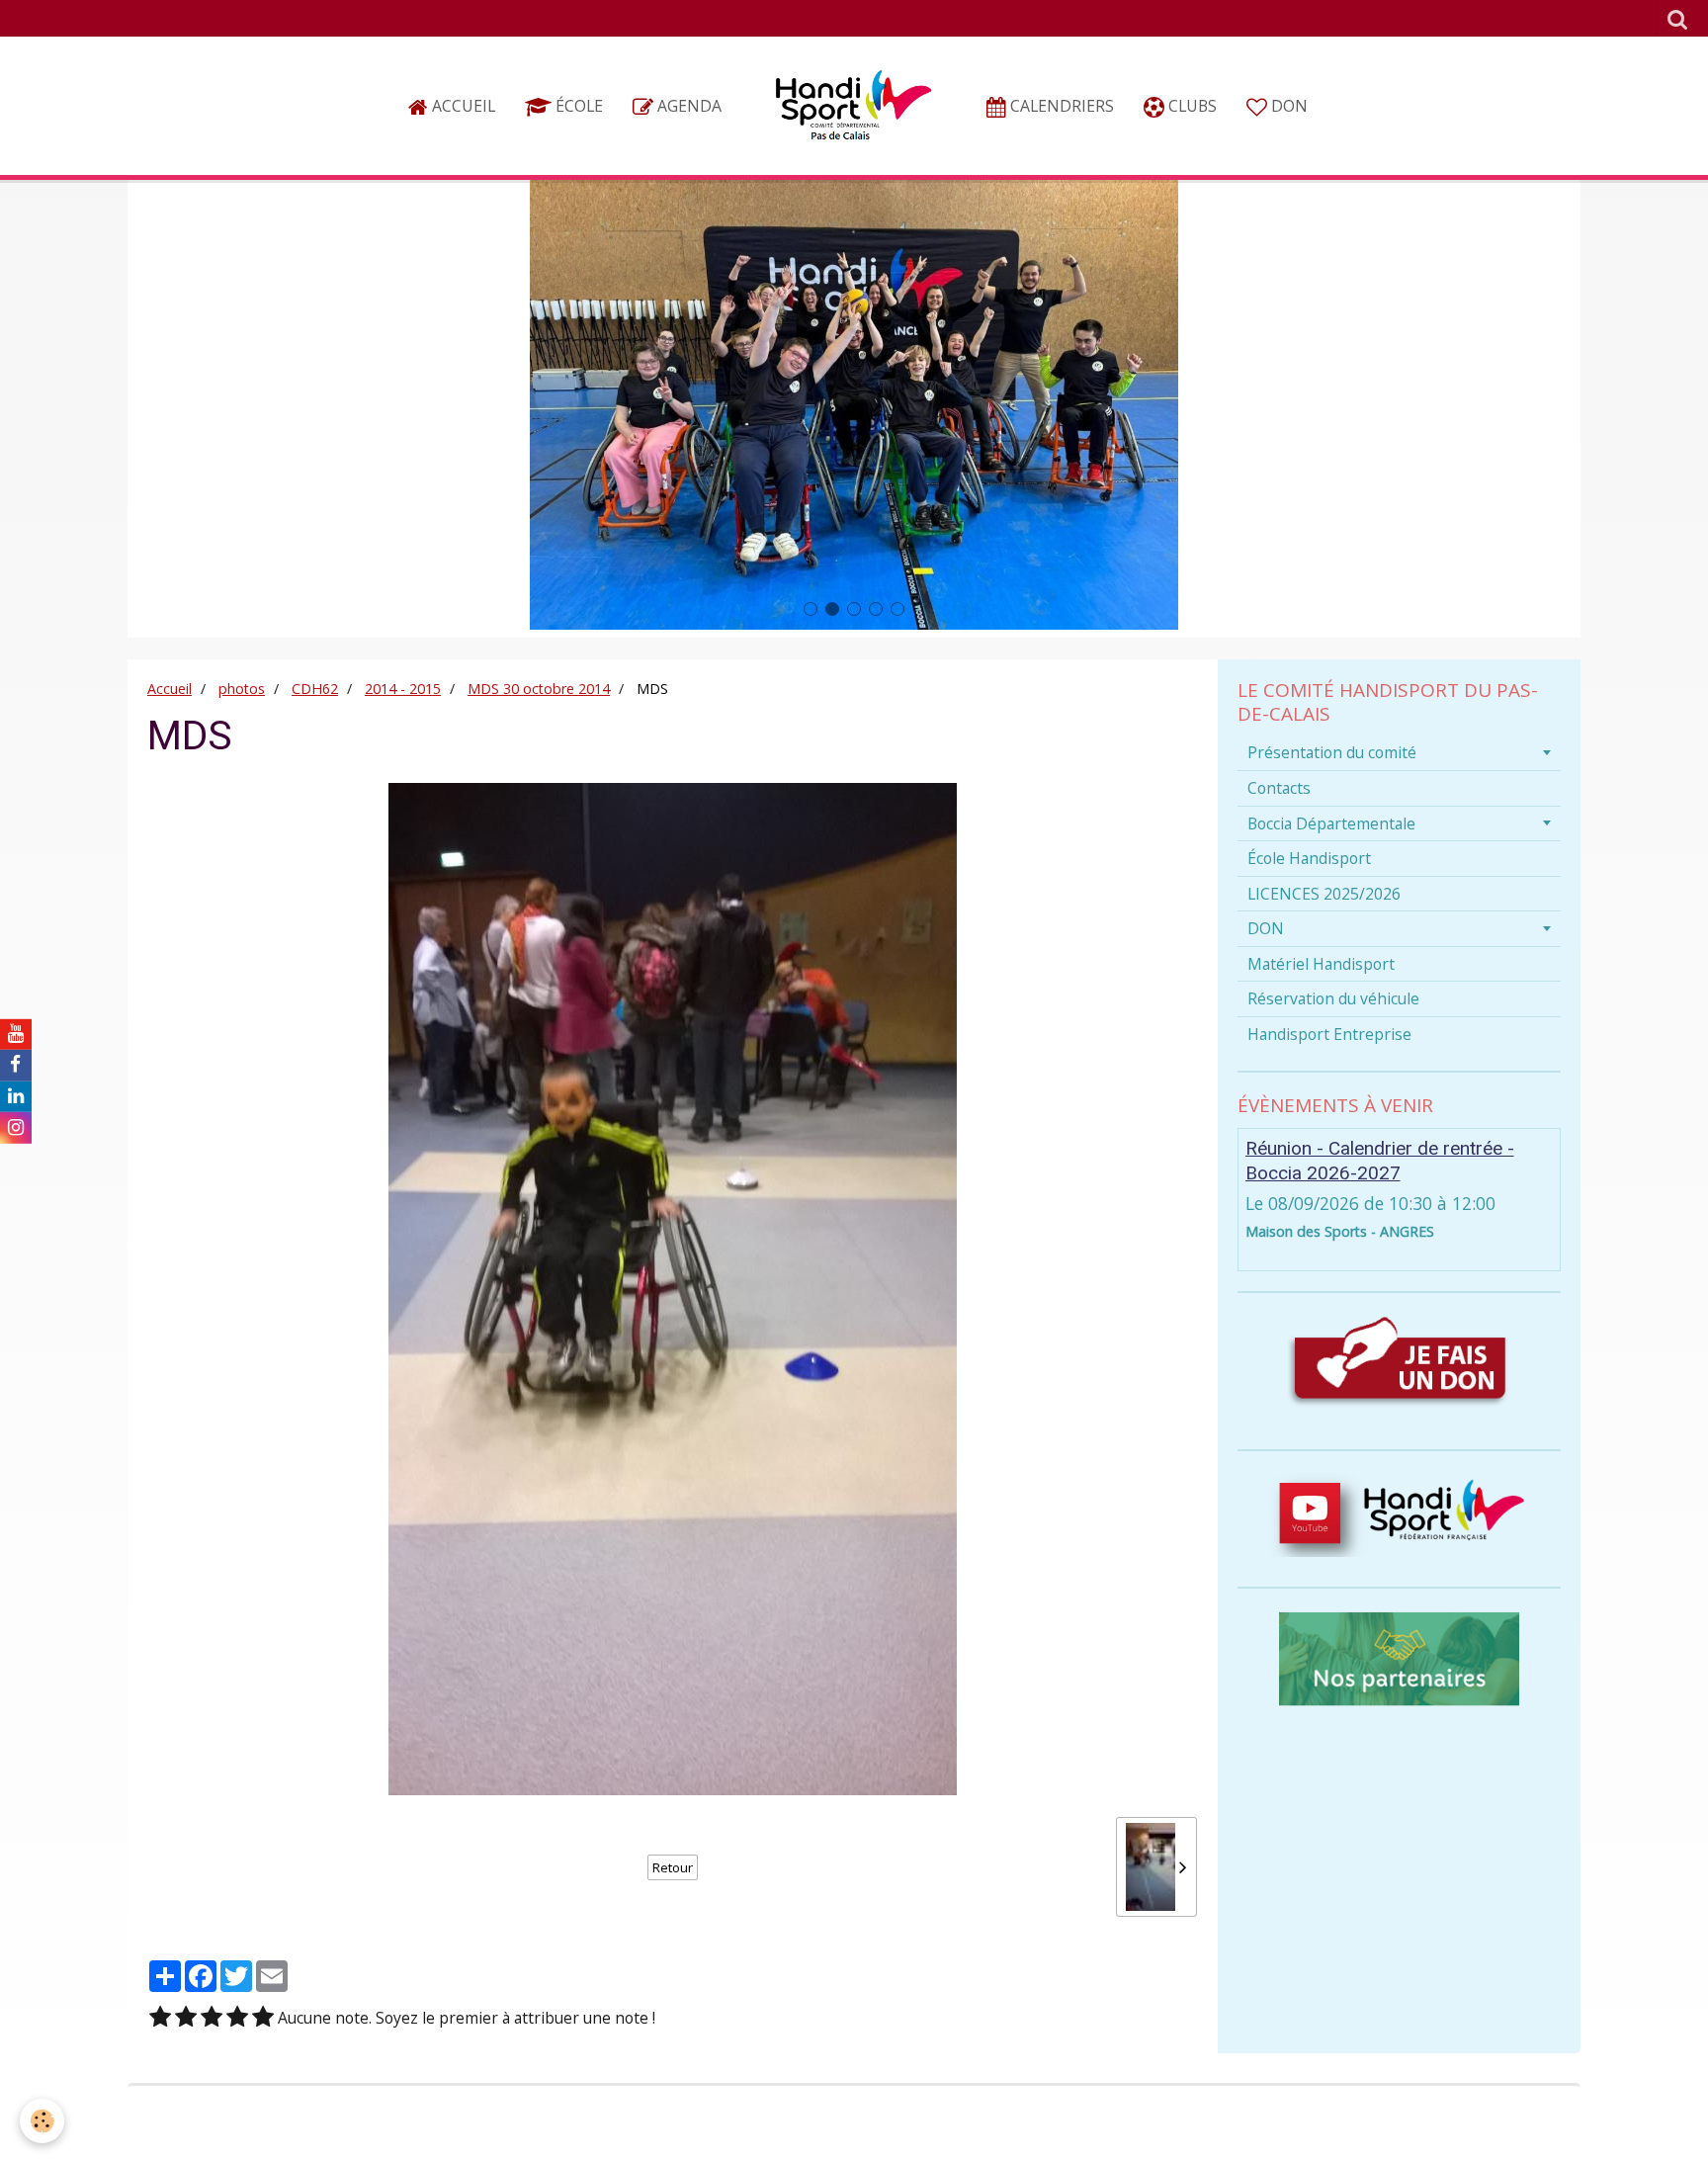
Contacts (1279, 788)
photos (242, 689)
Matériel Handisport (1321, 964)
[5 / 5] (263, 2018)
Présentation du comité (1332, 752)
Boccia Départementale (1331, 823)
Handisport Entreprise (1329, 1034)
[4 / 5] (237, 2018)
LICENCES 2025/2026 (1324, 894)
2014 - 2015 (403, 689)
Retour (673, 1867)
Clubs (1191, 106)
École (577, 106)
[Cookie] (42, 2121)
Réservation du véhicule (1333, 998)
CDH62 (315, 689)
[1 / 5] (160, 2018)
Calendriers (1060, 106)
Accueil (462, 106)
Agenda (687, 106)
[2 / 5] (186, 2018)
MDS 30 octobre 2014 (539, 689)
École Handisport (1309, 858)
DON (1287, 106)
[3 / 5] (212, 2018)
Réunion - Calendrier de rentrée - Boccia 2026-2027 (1380, 1161)
